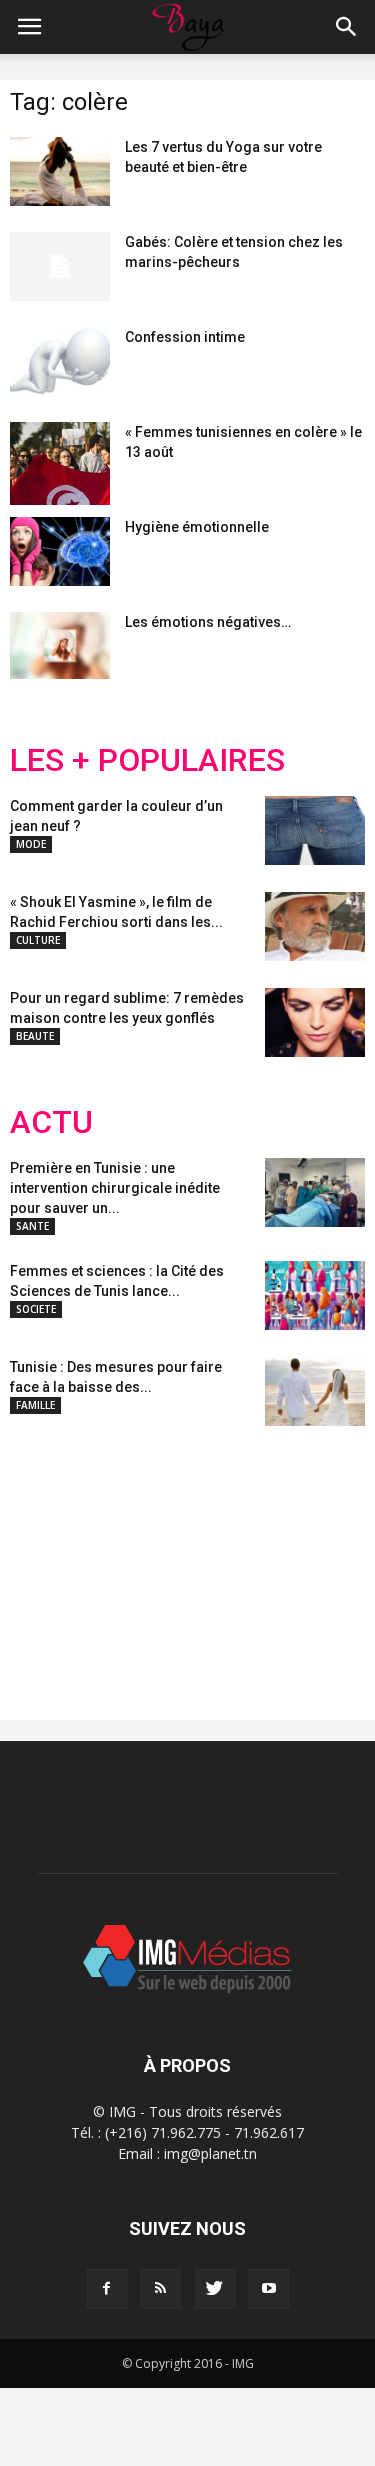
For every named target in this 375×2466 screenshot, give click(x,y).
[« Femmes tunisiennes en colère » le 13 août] (60, 463)
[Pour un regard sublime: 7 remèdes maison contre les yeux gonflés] (315, 1022)
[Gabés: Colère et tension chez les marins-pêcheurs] (60, 266)
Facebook (47, 1557)
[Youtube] (269, 2289)
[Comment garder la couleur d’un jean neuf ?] (315, 830)
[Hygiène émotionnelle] (60, 551)
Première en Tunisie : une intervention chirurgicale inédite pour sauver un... (115, 1188)
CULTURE (38, 940)
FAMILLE (35, 1405)
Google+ (274, 1557)
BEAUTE (35, 1036)
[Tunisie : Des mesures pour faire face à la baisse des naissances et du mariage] (315, 1391)
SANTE (32, 1226)
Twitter (122, 1557)
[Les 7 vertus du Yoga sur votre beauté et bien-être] (60, 171)
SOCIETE (36, 1309)
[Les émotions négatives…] (60, 645)
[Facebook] (107, 2289)
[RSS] (161, 2289)
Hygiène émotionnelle (197, 527)
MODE (31, 844)
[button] (347, 27)
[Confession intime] (60, 361)
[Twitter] (215, 2289)
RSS (197, 1557)
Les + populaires (147, 760)
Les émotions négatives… (208, 622)
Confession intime (185, 337)
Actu (51, 1122)
